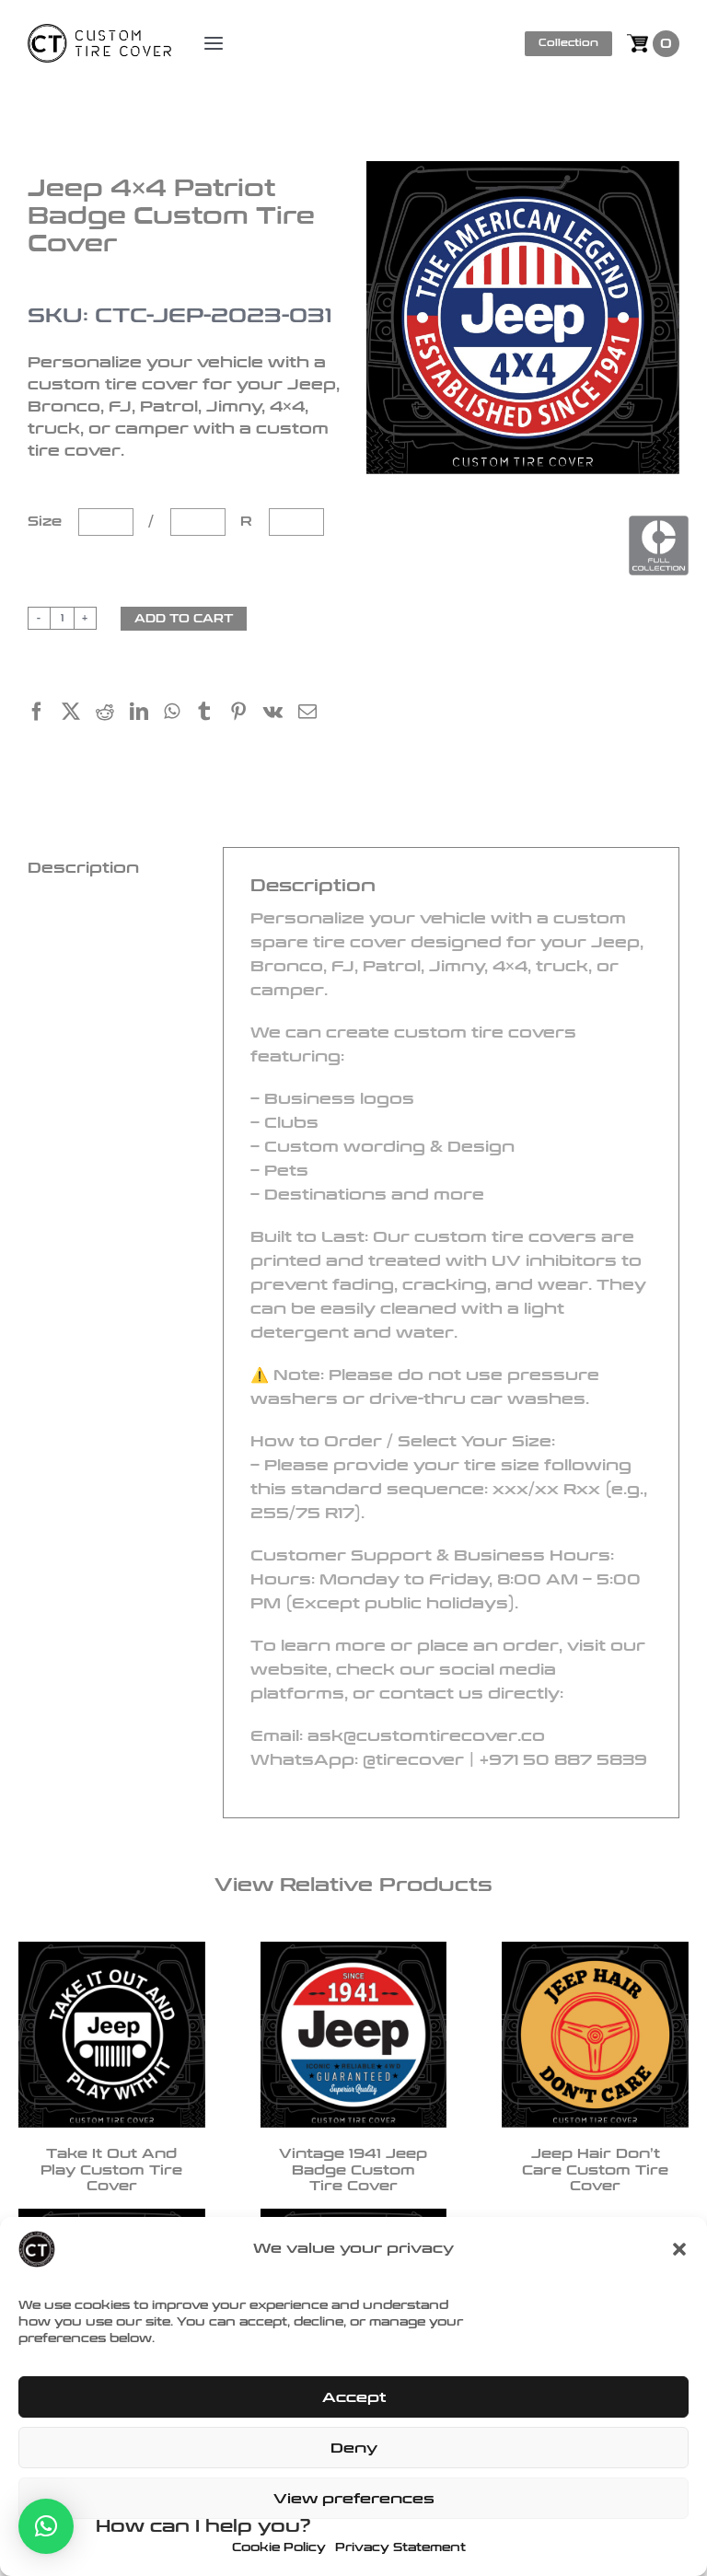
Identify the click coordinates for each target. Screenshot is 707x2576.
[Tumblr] (212, 714)
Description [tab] (83, 868)
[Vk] (281, 714)
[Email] (315, 714)
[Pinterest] (246, 714)
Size (47, 522)
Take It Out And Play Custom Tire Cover (111, 2170)
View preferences (354, 2499)
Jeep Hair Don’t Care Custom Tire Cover (595, 2170)
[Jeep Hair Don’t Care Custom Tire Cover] (595, 2035)
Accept (354, 2397)
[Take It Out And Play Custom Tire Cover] (112, 2035)
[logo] (99, 34)
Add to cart (184, 619)
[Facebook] (45, 714)
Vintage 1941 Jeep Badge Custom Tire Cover (353, 2170)
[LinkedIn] (147, 714)
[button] (679, 2249)
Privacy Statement (400, 2547)
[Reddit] (113, 714)
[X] (79, 714)
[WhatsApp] (180, 714)
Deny (354, 2448)
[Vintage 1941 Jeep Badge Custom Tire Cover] (354, 2035)
